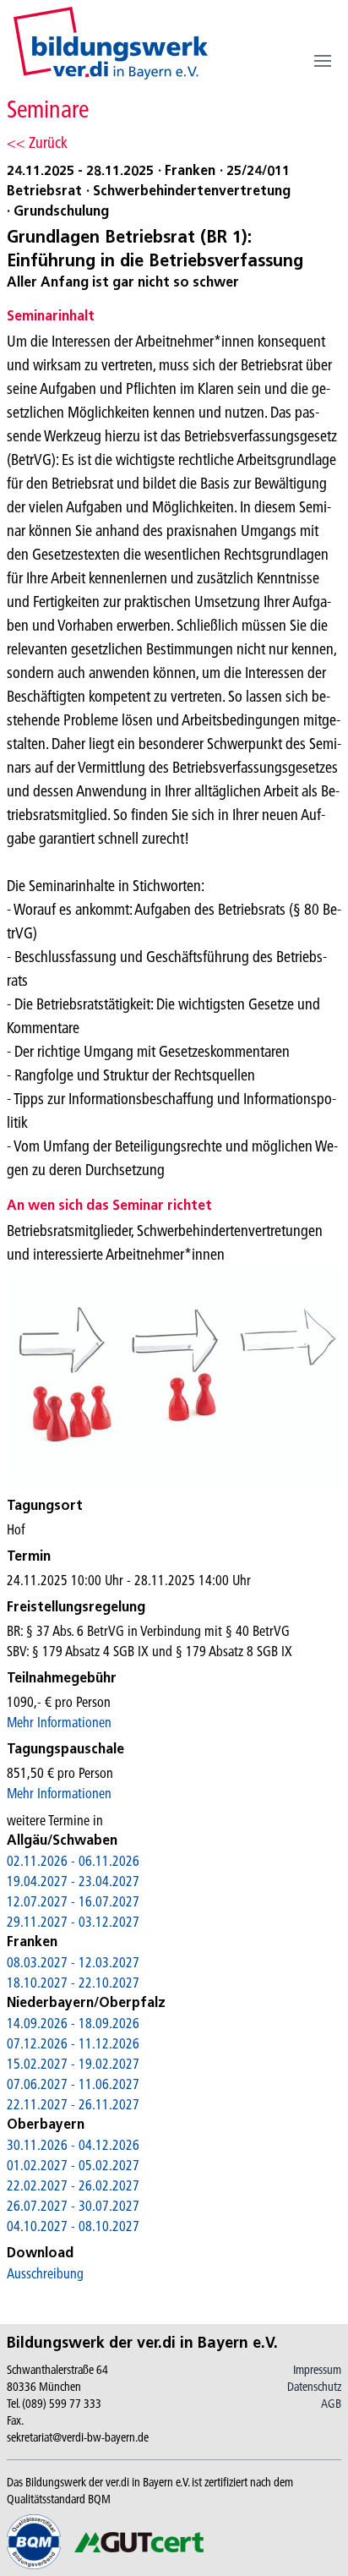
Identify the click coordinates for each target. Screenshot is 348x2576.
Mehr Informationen (59, 1722)
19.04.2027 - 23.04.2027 (73, 1881)
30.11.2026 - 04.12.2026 (73, 2145)
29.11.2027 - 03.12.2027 (73, 1922)
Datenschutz (314, 2387)
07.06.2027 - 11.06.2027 (73, 2084)
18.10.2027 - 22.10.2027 (73, 1983)
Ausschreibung (45, 2273)
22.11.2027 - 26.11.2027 (73, 2104)
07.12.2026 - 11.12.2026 (73, 2043)
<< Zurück (37, 142)
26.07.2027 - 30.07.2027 (73, 2206)
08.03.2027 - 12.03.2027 (73, 1962)
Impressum (317, 2370)
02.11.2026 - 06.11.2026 (73, 1861)
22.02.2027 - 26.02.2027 (73, 2185)
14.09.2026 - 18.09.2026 (73, 2023)
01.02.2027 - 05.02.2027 (73, 2165)
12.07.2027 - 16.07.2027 (73, 1901)
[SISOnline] (111, 43)
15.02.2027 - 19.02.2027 (73, 2064)
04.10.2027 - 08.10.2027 (73, 2226)
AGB (331, 2404)
